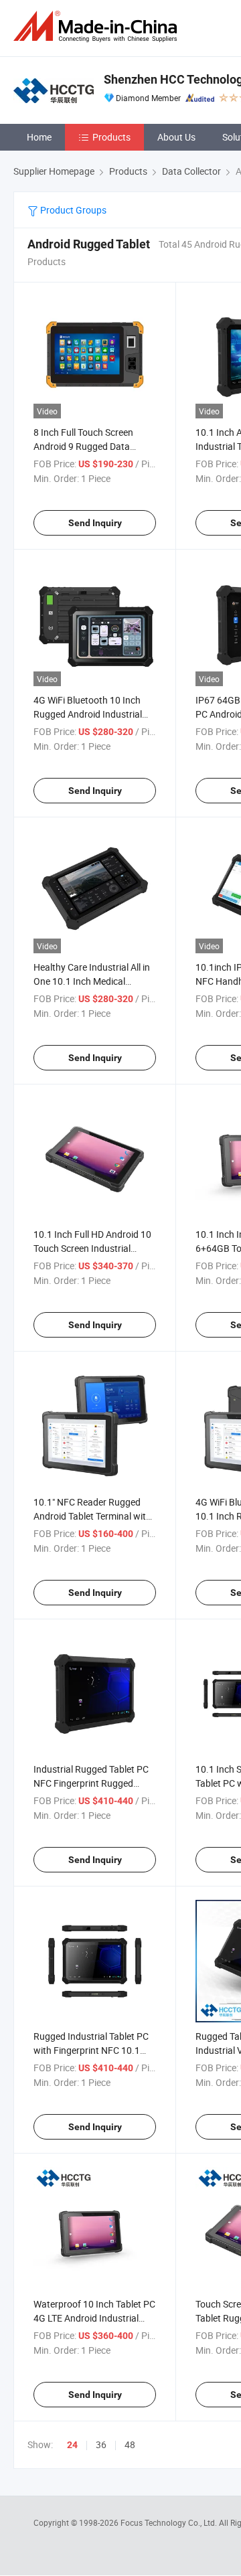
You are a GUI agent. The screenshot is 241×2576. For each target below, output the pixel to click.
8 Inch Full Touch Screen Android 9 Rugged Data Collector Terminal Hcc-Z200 (92, 446)
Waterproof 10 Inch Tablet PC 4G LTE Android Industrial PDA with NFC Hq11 (94, 2318)
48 (130, 2444)
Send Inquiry (95, 523)
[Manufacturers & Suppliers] (98, 26)
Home (39, 137)
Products (111, 137)
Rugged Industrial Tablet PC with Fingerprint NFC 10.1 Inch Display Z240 (91, 2050)
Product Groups (72, 210)
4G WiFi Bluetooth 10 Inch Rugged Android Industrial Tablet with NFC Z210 (88, 714)
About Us (176, 137)
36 (101, 2444)
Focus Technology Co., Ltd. (170, 2522)
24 (72, 2445)
